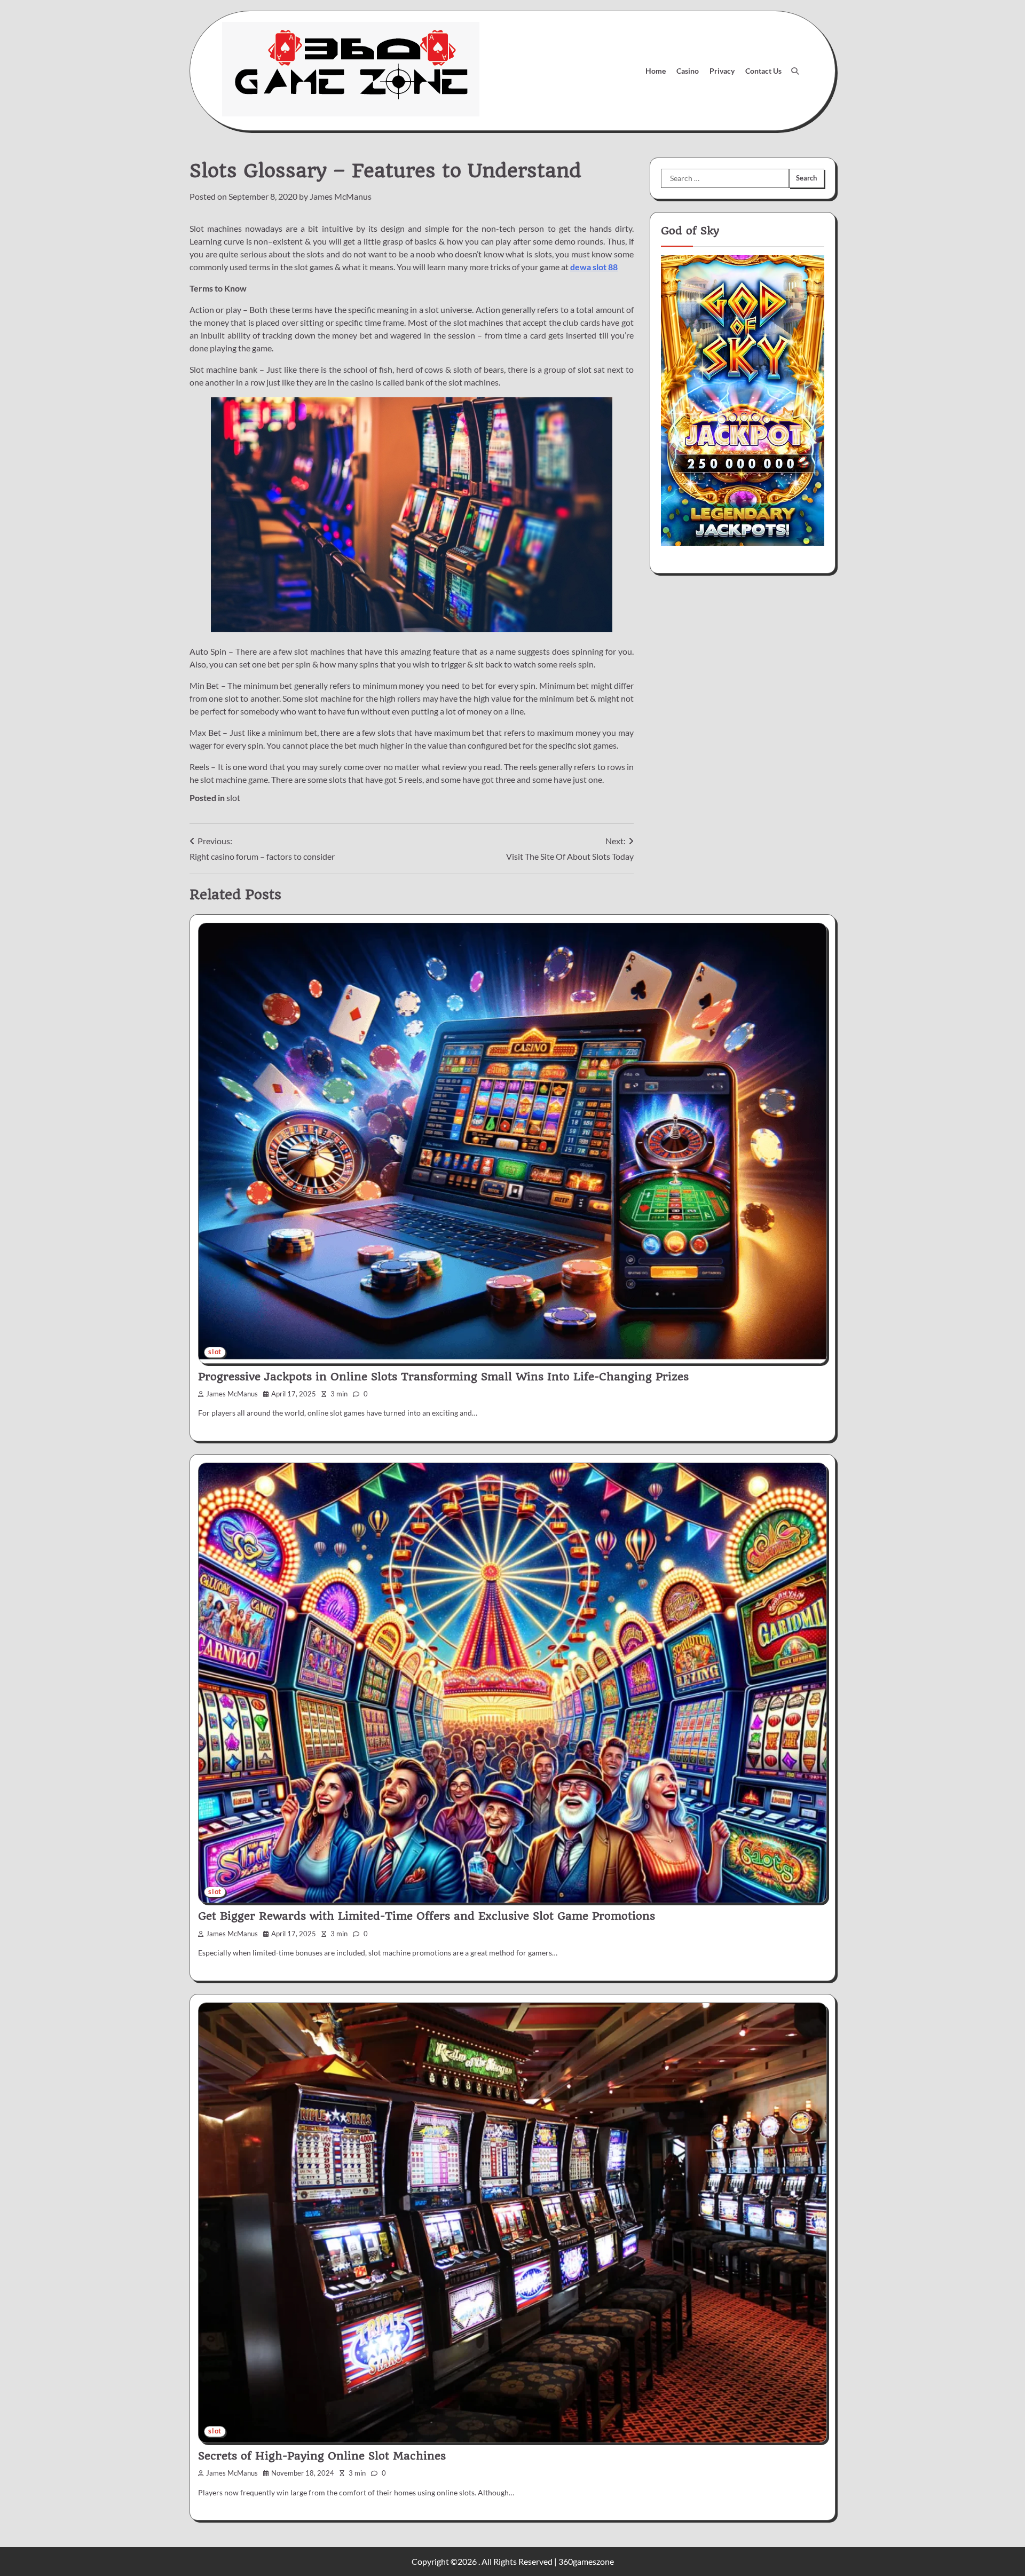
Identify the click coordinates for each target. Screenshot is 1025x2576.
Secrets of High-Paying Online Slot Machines (322, 2456)
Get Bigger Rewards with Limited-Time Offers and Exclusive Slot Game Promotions (427, 1916)
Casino (688, 71)
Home (656, 71)
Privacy (722, 71)
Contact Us (763, 71)
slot (233, 798)
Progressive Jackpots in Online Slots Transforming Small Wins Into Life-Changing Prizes (443, 1377)
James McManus (341, 196)
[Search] (795, 71)
